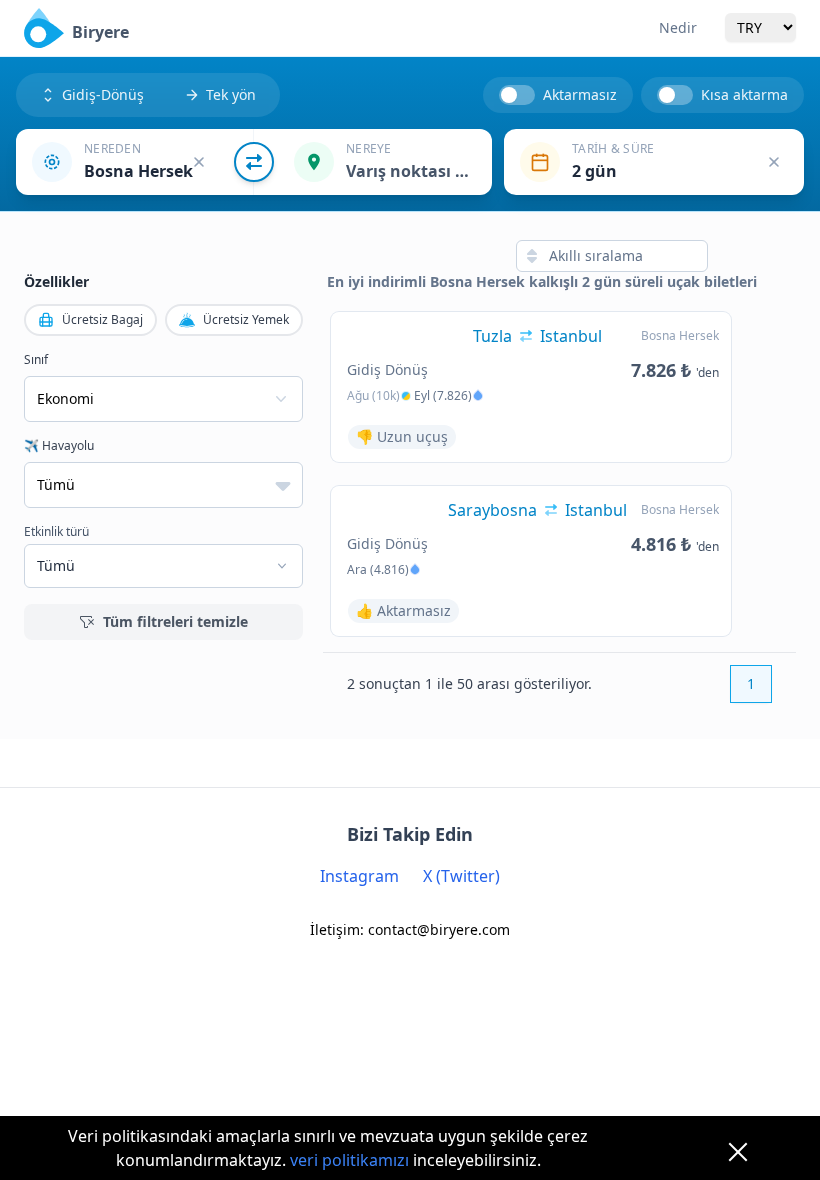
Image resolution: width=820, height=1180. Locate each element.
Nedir (678, 27)
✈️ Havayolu (59, 446)
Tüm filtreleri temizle (175, 621)
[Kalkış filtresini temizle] (199, 162)
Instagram (359, 876)
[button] (135, 162)
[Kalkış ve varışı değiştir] (254, 162)
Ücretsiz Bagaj (102, 319)
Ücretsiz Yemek (246, 319)
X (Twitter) (461, 876)
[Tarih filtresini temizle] (774, 162)
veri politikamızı (349, 1160)
